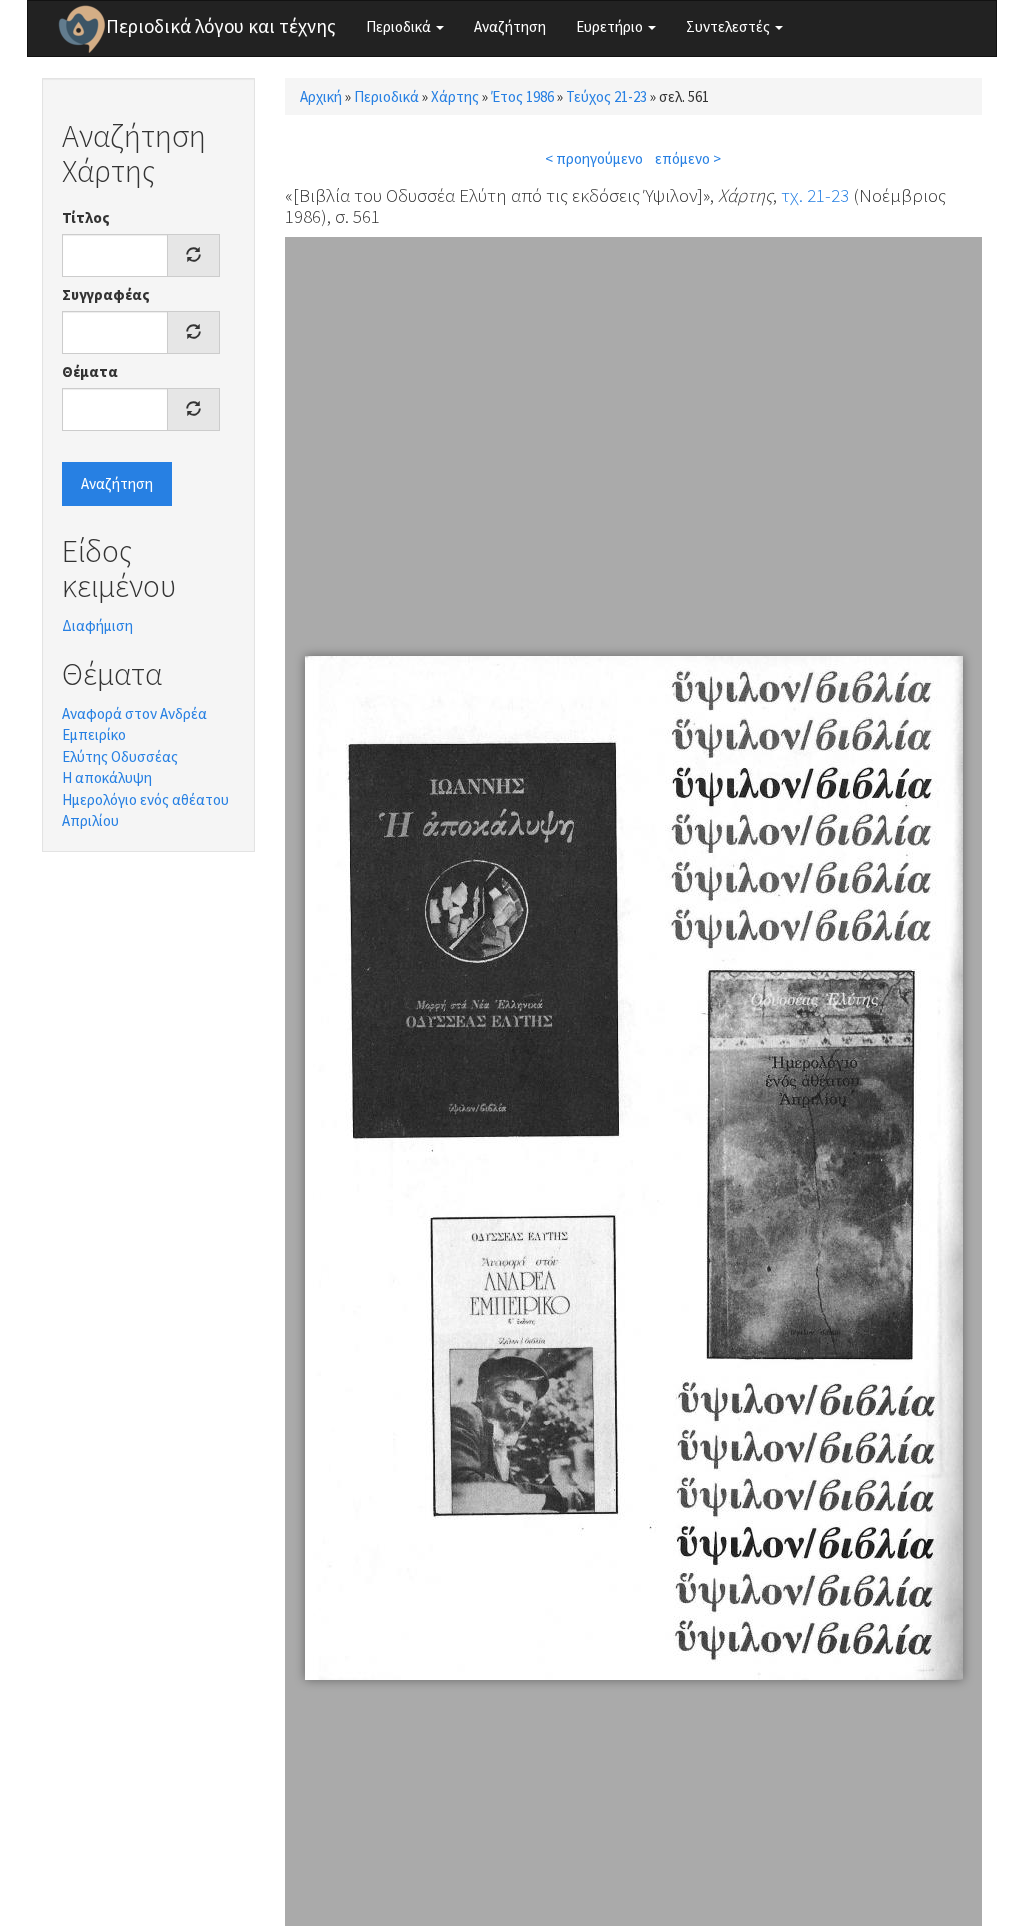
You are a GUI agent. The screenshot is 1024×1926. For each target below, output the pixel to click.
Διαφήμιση (97, 625)
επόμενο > (688, 158)
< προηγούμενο (594, 158)
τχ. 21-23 (815, 195)
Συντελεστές (729, 26)
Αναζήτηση (510, 26)
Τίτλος (86, 217)
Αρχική (321, 96)
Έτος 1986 (522, 96)
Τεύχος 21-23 (606, 96)
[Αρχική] (82, 29)
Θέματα (90, 371)
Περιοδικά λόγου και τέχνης (221, 26)
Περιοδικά (400, 26)
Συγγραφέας (106, 294)
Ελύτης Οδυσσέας (120, 756)
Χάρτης (455, 96)
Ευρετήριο (611, 26)
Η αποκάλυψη (107, 777)
